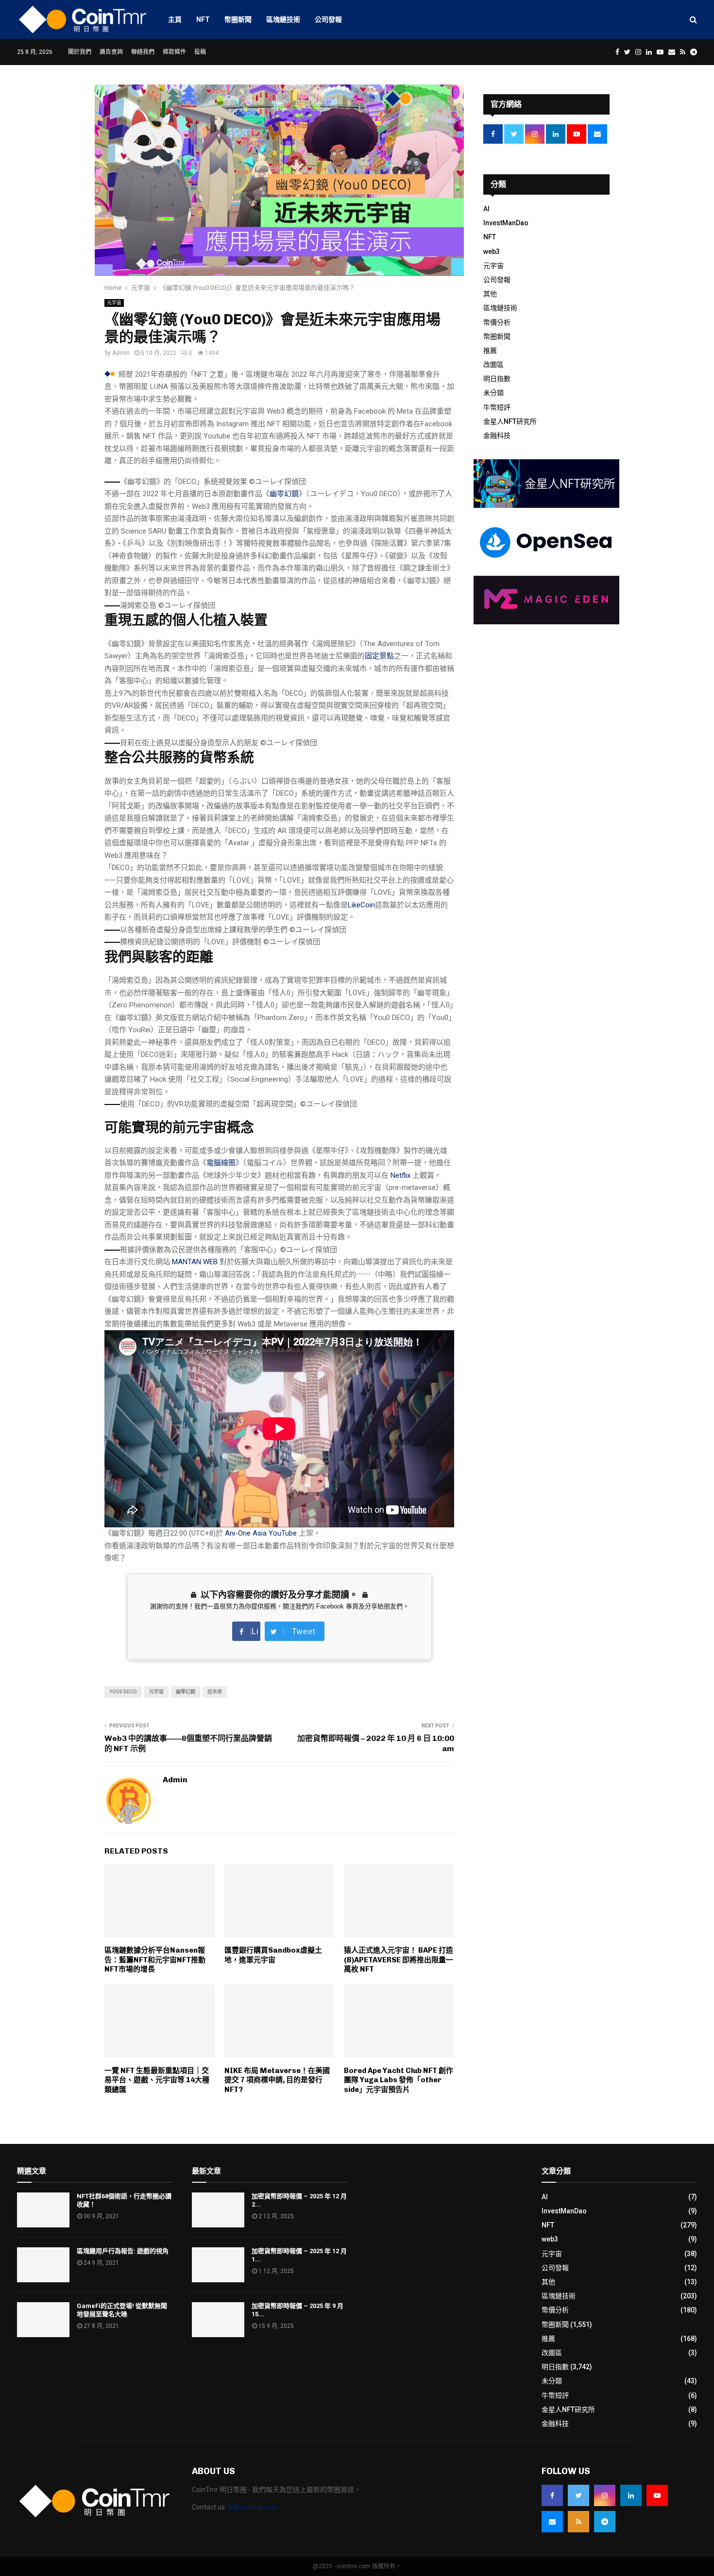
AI (486, 209)
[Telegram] (605, 2522)
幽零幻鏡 (284, 494)
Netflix (400, 1175)
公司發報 (328, 19)
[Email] (552, 2522)
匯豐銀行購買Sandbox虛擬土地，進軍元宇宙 (273, 1955)
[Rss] (578, 2522)
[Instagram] (605, 2495)
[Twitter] (578, 2495)
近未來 (215, 1692)
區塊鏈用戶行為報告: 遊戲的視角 (123, 2251)
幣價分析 (497, 322)
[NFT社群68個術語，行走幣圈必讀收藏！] (43, 2210)
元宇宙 (114, 303)
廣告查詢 (111, 52)
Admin (121, 353)
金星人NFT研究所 (510, 421)
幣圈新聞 (238, 19)
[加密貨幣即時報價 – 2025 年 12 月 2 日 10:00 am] (218, 2210)
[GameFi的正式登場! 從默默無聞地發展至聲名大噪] (43, 2320)
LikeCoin (361, 905)
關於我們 (80, 52)
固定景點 (379, 656)
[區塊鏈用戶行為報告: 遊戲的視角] (43, 2265)
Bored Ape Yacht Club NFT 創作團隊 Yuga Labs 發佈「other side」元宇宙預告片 (399, 2080)
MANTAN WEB (195, 1262)
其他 (490, 294)
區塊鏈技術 (283, 19)
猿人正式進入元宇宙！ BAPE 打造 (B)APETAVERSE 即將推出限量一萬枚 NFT (399, 1960)
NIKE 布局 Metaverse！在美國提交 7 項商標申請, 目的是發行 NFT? (277, 2080)
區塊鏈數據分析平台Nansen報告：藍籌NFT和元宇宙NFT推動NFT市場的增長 (155, 1960)
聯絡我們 (143, 52)
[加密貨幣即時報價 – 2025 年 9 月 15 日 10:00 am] (218, 2320)
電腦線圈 (221, 1163)
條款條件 (174, 52)
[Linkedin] (631, 2495)
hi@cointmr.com (253, 2507)
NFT (203, 19)
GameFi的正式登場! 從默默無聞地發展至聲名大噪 (122, 2310)
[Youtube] (657, 2495)
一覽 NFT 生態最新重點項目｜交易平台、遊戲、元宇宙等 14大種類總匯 (157, 2080)
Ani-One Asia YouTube (261, 1533)
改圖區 (493, 365)
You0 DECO (123, 1692)
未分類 (493, 393)
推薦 (490, 351)
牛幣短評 (497, 407)
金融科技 (497, 435)
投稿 (200, 52)
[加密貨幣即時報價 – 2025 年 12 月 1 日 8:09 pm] (218, 2265)
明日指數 (497, 379)
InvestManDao (506, 223)
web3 (492, 251)
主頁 (175, 19)
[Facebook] (552, 2495)
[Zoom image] (112, 482)
